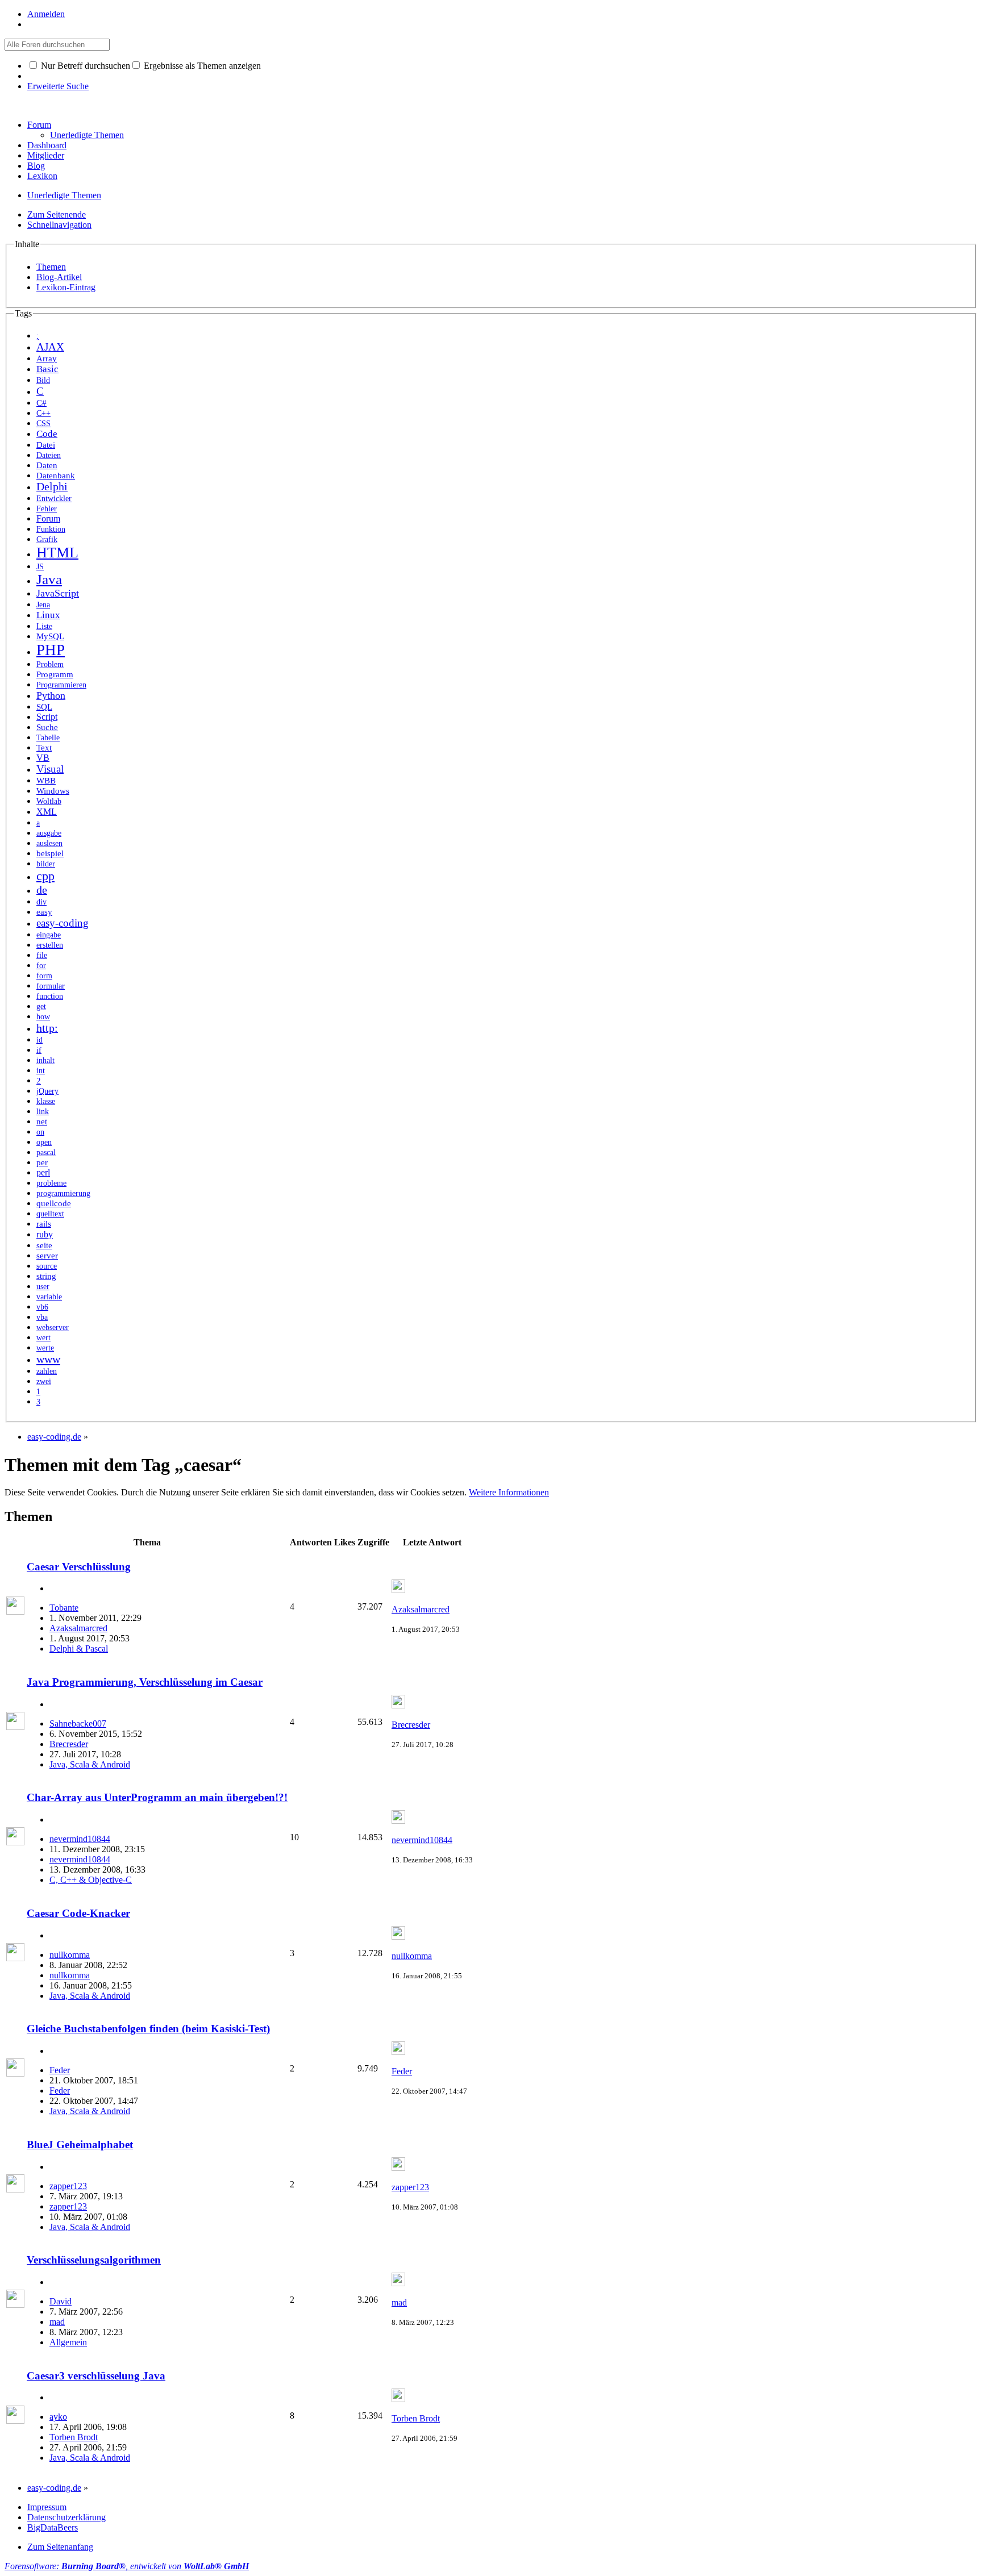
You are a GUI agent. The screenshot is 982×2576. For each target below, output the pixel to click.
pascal (46, 1152)
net (42, 1121)
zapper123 (68, 2186)
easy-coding (63, 923)
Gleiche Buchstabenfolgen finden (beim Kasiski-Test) (148, 2029)
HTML (57, 553)
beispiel (50, 853)
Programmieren (61, 685)
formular (51, 986)
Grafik (47, 539)
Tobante (64, 1608)
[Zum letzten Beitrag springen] (398, 1590)
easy (44, 912)
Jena (43, 605)
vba (42, 1317)
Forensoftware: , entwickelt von (127, 2566)
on (40, 1132)
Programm (55, 674)
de (42, 890)
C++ (43, 413)
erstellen (50, 945)
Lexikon (42, 176)
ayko (58, 2417)
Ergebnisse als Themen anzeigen (201, 66)
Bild (43, 380)
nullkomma (70, 1955)
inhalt (45, 1060)
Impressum (47, 2507)
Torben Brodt (74, 2437)
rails (44, 1224)
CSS (43, 423)
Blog (36, 166)
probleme (51, 1183)
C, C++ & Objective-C (91, 1880)
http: (47, 1028)
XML (47, 812)
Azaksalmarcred (78, 1628)
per (42, 1162)
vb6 (42, 1307)
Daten (47, 465)
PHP (51, 650)
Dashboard (47, 145)
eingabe (49, 935)
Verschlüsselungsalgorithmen (94, 2260)
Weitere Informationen (509, 1492)
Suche (47, 727)
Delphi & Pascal (79, 1648)
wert (43, 1338)
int (41, 1071)
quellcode (54, 1203)
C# (41, 403)
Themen (51, 267)
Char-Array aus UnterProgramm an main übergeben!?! (157, 1797)
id (39, 1040)
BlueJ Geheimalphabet (80, 2144)
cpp (45, 876)
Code (47, 434)
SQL (44, 707)
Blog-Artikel (59, 277)
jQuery (47, 1091)
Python (51, 695)
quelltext (50, 1214)
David (61, 2301)
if (39, 1050)
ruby (45, 1234)
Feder (60, 2070)
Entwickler (54, 499)
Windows (53, 791)
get (41, 1006)
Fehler (47, 509)
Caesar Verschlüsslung (79, 1567)
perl (43, 1172)
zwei (44, 1381)
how (43, 1017)
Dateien (49, 455)
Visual (50, 769)
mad (57, 2322)
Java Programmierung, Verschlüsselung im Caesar (145, 1682)
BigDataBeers (53, 2527)
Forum (39, 125)
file (42, 955)
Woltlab (49, 801)
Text (44, 748)
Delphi (52, 487)
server (47, 1256)
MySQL (50, 636)
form (44, 976)
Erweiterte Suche (58, 86)
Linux (48, 615)
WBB (46, 781)
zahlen (47, 1371)
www (48, 1359)
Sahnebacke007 (78, 1723)
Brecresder (69, 1744)
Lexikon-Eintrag (66, 287)
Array (47, 359)
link (43, 1112)
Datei (46, 445)
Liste (44, 626)
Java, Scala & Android (90, 1764)
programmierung (63, 1193)
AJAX (50, 347)
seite (44, 1245)
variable (49, 1297)
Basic (47, 369)
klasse (46, 1101)
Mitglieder (46, 155)
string (46, 1276)
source (47, 1266)
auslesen (49, 843)
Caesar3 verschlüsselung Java (96, 2376)
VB (43, 758)
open (44, 1142)
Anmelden (46, 14)
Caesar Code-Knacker (78, 1913)
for (41, 965)
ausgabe (49, 833)
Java (49, 579)
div (41, 902)
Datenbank (56, 476)
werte (45, 1348)
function (50, 996)
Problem (50, 664)
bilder (46, 864)
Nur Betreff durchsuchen (84, 66)
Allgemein (68, 2342)
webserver (53, 1327)
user (43, 1287)
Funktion (51, 529)
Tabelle (48, 738)
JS (40, 566)
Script (47, 717)
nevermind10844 (80, 1839)
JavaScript (58, 593)
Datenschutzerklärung (66, 2517)
